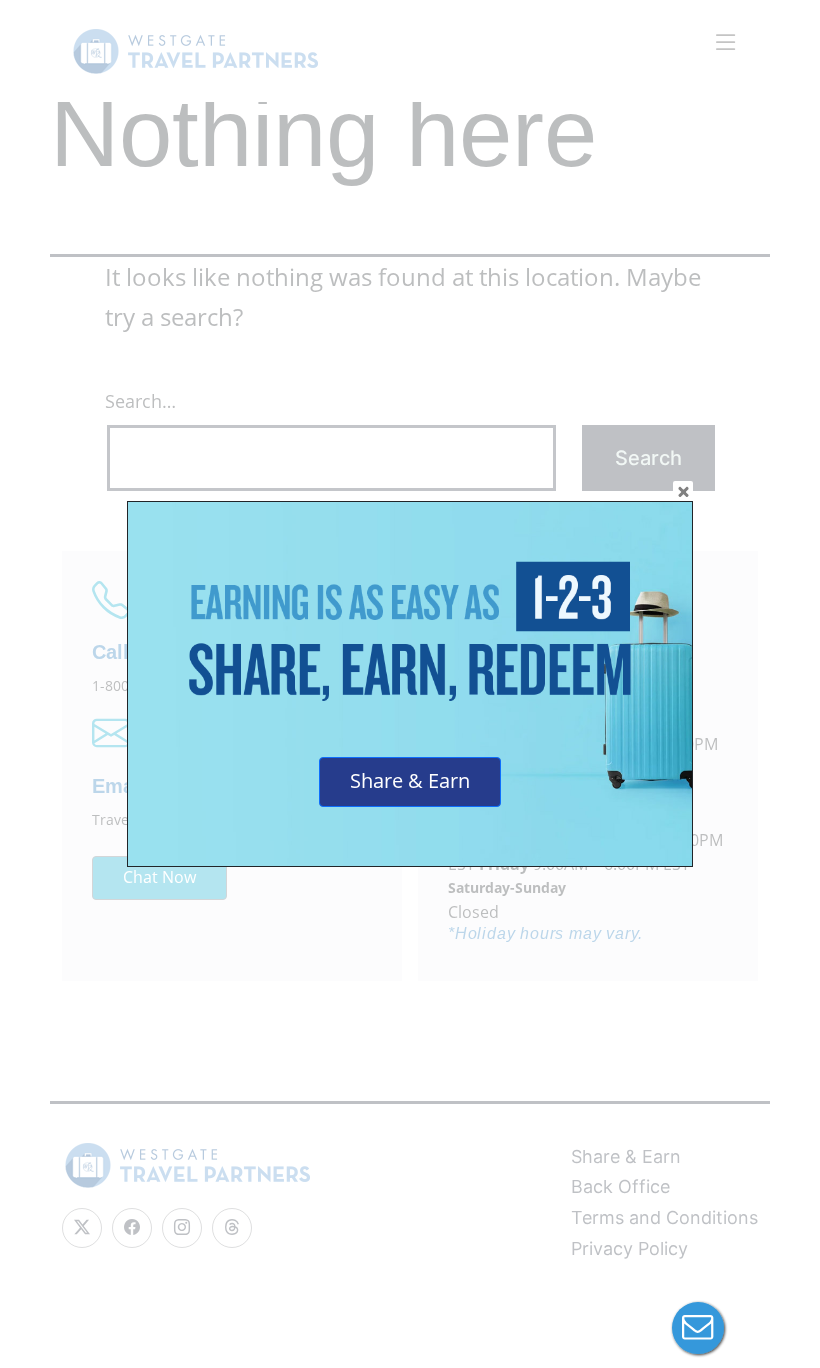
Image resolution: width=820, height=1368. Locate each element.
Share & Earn (410, 780)
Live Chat (698, 1328)
